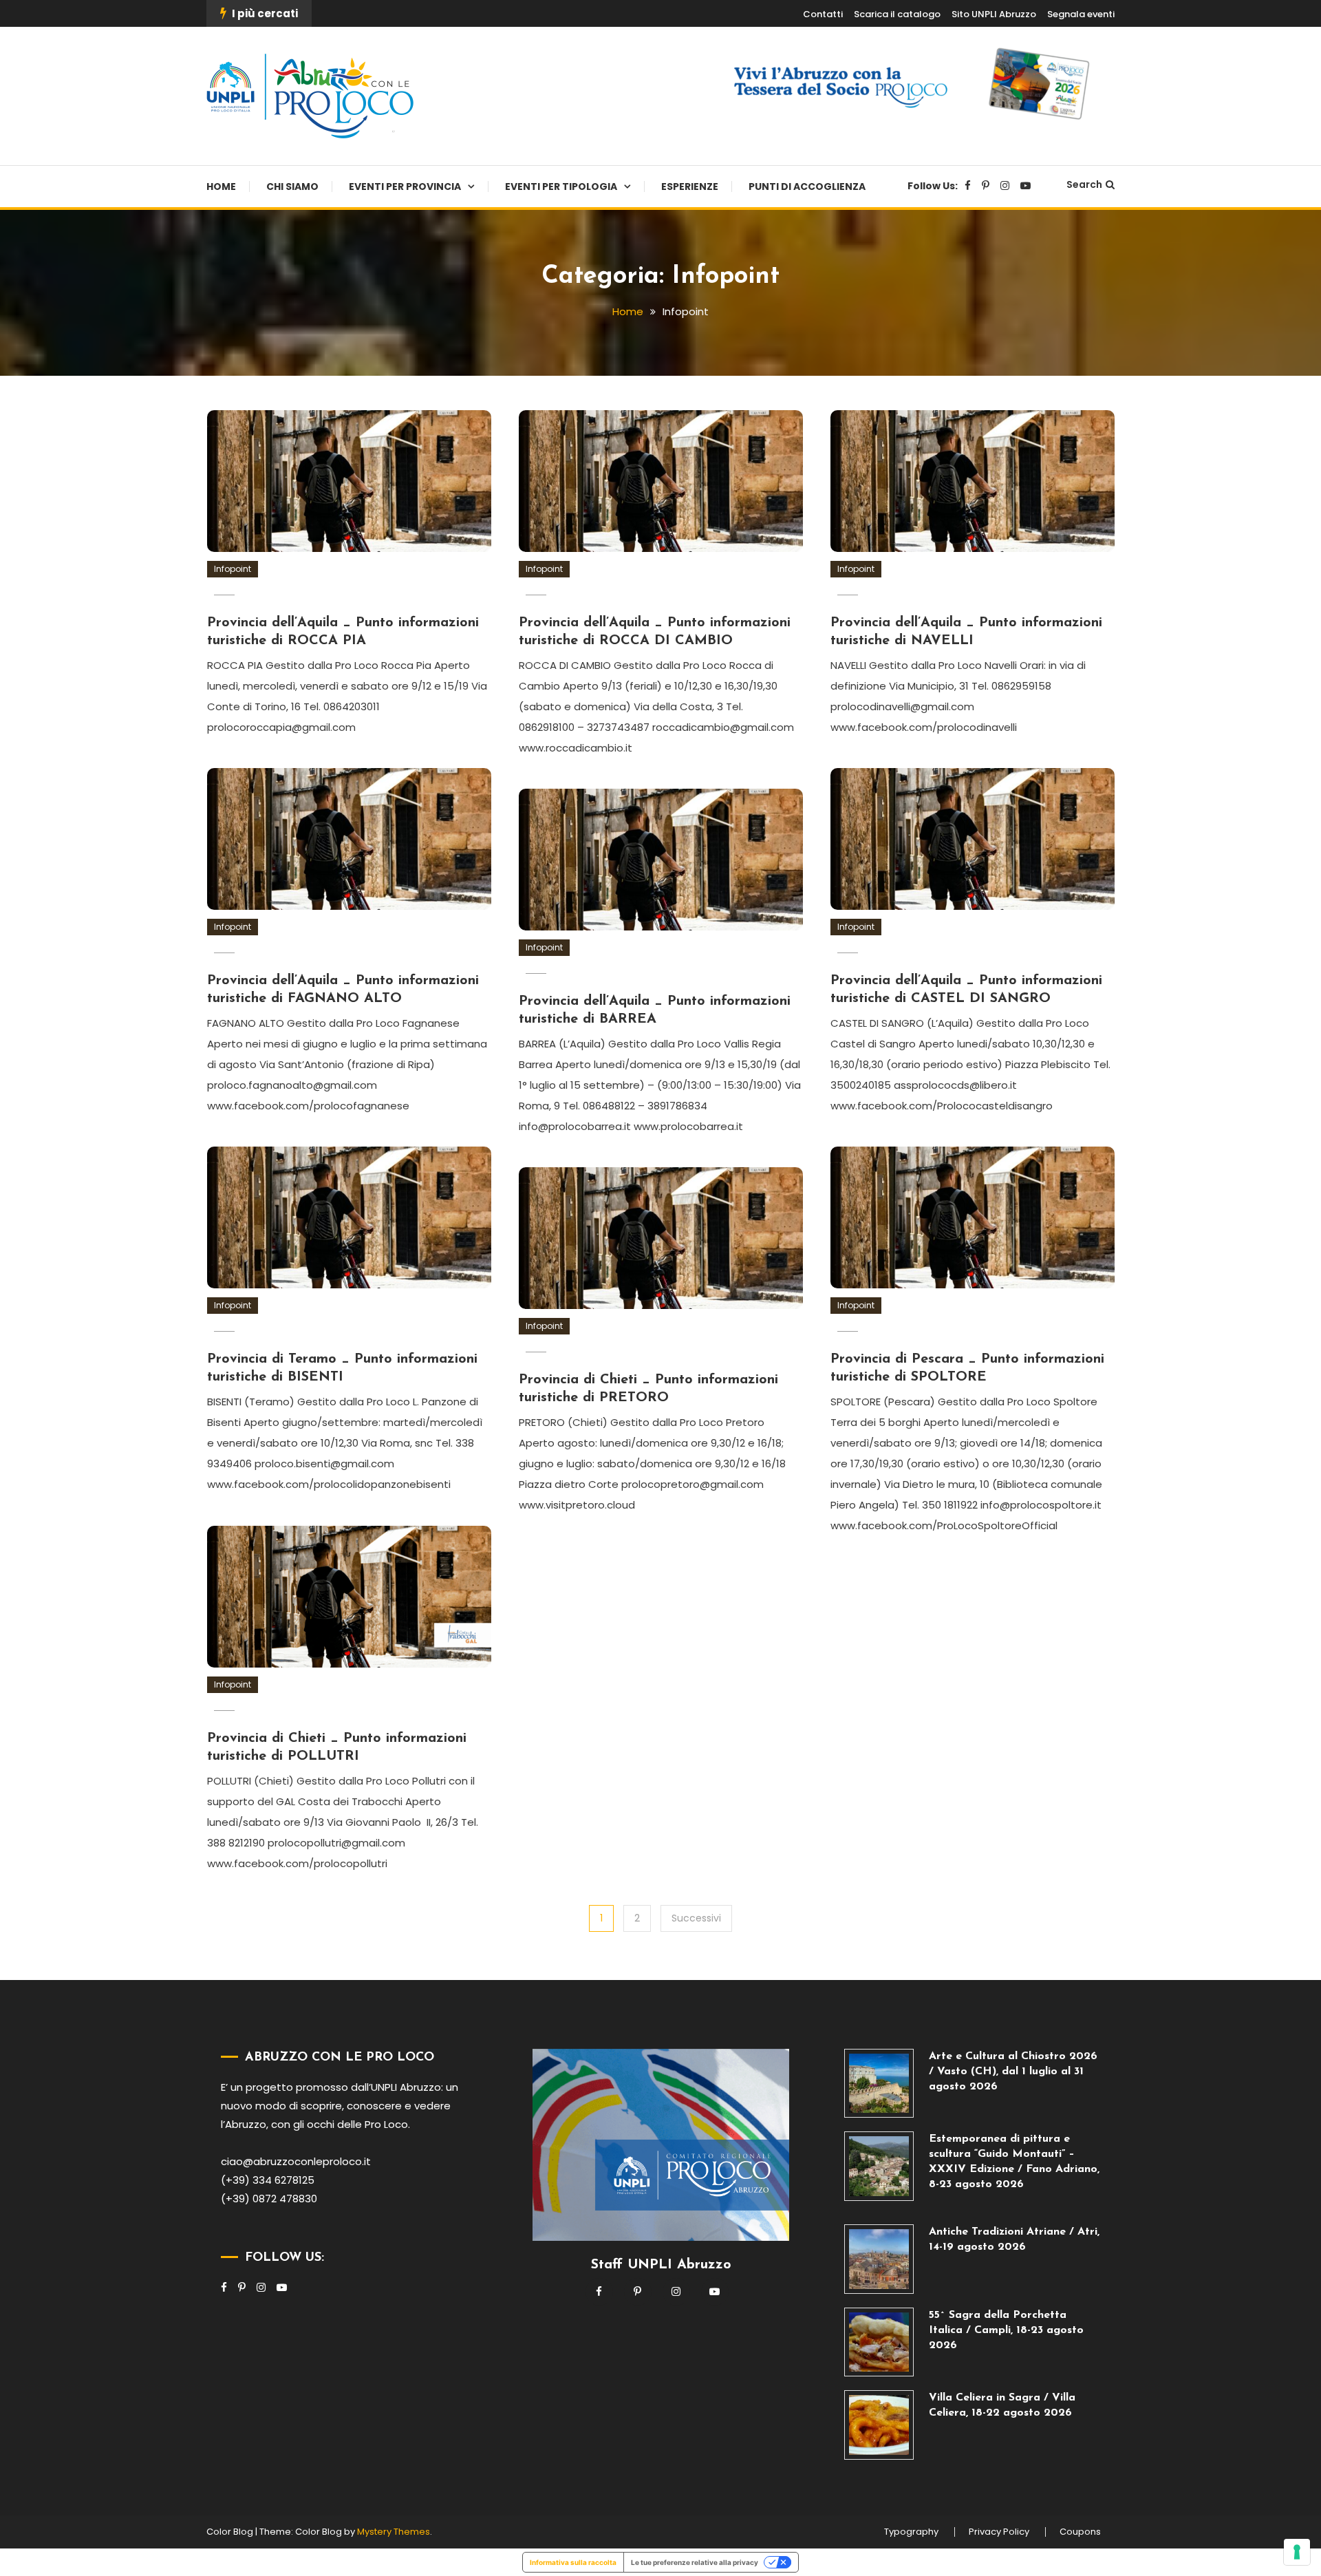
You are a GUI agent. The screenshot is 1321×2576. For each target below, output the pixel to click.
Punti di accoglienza (807, 187)
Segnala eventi (1081, 14)
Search (1084, 184)
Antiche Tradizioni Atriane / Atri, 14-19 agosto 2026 (1014, 2239)
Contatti (823, 14)
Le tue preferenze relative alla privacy (695, 2562)
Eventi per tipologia (561, 187)
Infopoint (233, 569)
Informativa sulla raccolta (573, 2562)
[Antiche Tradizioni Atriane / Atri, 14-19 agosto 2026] (879, 2259)
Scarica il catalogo (897, 14)
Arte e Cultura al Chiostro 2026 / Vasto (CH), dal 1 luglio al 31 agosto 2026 (1013, 2072)
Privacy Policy (999, 2532)
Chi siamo (292, 187)
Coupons (1080, 2532)
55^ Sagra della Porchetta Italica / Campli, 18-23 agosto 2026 (1006, 2330)
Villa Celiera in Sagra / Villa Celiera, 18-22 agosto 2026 (1002, 2405)
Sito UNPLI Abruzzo (994, 14)
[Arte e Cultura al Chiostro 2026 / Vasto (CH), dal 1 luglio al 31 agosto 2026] (879, 2084)
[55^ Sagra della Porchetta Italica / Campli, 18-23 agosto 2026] (879, 2342)
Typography (911, 2532)
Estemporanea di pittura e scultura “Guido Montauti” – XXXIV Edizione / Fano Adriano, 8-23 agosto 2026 (1014, 2162)
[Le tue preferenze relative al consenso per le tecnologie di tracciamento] (1297, 2552)
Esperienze (690, 187)
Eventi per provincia (405, 187)
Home (221, 187)
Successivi (696, 1918)
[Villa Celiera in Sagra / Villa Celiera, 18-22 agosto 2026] (879, 2425)
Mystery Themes (394, 2532)
